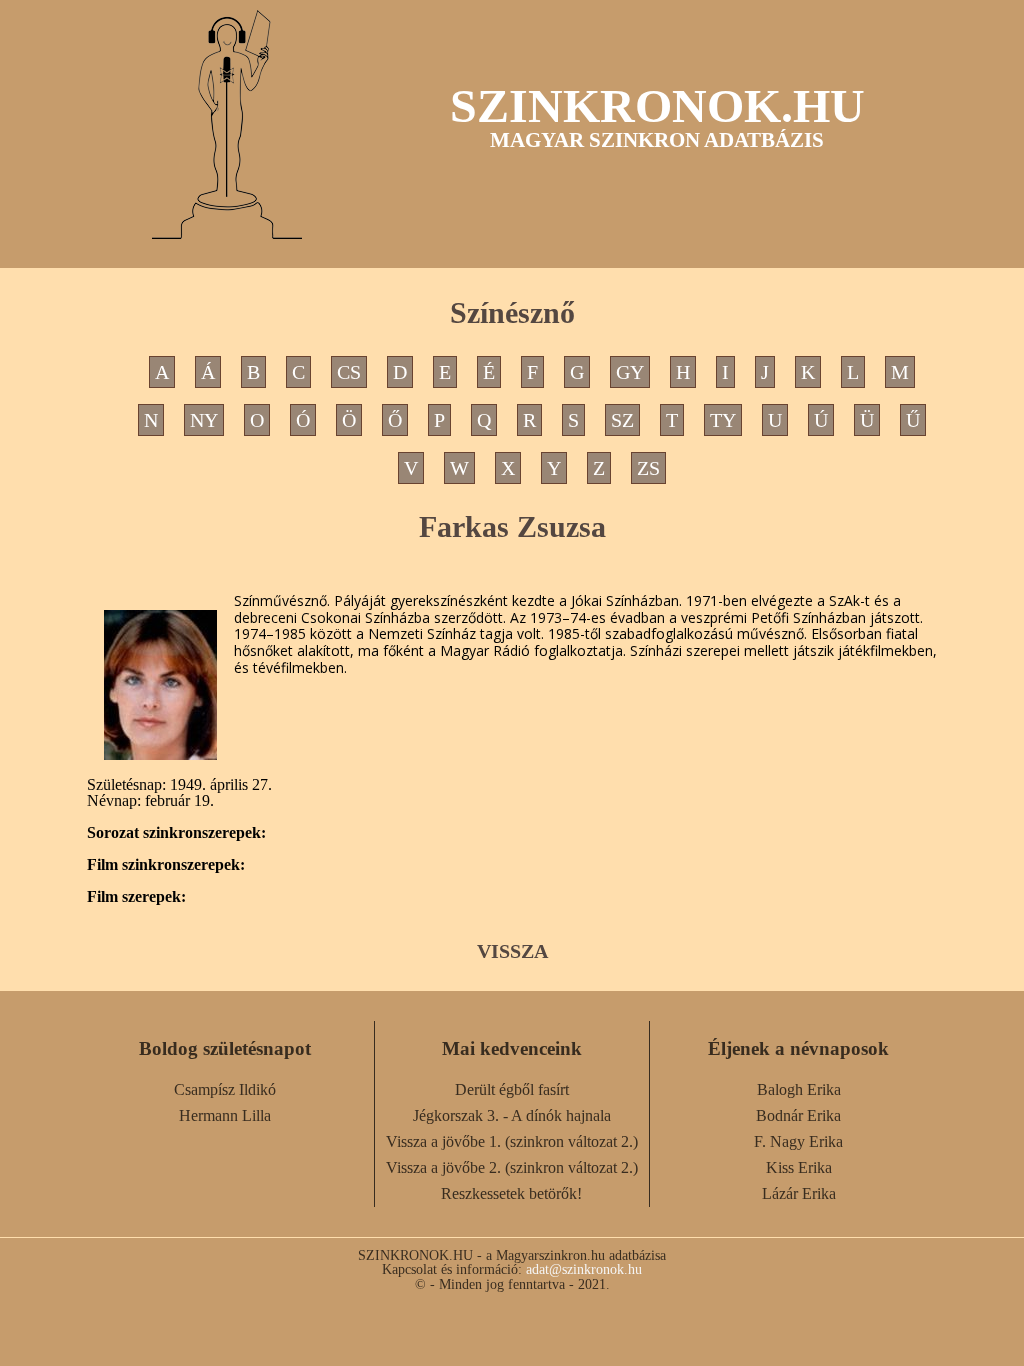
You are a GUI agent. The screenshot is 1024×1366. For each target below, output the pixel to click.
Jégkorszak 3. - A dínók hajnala (512, 1115)
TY (723, 420)
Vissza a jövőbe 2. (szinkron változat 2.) (512, 1167)
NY (204, 420)
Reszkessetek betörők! (511, 1193)
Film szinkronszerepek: (166, 865)
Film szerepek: (136, 897)
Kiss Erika (799, 1167)
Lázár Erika (799, 1193)
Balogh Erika (799, 1089)
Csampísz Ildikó (225, 1089)
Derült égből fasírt (512, 1089)
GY (630, 372)
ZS (648, 468)
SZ (622, 420)
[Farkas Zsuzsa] (160, 685)
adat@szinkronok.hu (584, 1269)
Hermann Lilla (225, 1115)
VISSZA (512, 951)
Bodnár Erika (798, 1115)
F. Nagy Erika (798, 1141)
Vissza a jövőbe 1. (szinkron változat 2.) (512, 1141)
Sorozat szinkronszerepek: (176, 833)
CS (349, 372)
